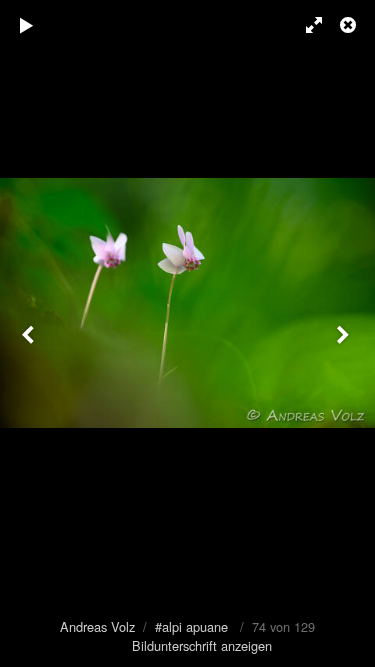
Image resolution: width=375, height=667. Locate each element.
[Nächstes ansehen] (345, 333)
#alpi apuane (191, 626)
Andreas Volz (97, 626)
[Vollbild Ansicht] (305, 25)
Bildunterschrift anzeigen (202, 645)
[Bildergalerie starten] (27, 25)
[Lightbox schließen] (350, 25)
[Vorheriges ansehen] (30, 333)
